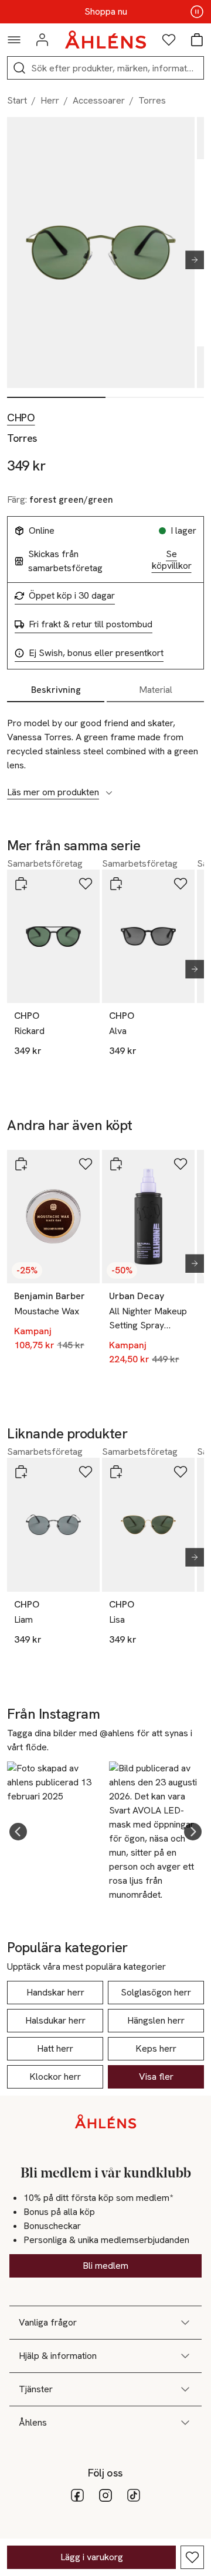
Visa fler (156, 2077)
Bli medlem (105, 2266)
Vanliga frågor (48, 2322)
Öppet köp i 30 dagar (72, 596)
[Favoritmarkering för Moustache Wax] (86, 1164)
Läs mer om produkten (53, 792)
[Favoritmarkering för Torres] (192, 2557)
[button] (18, 1832)
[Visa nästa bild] (190, 260)
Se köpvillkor (172, 560)
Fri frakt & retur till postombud (91, 624)
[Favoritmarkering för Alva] (181, 884)
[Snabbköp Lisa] (116, 1472)
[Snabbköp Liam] (21, 1472)
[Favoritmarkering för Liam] (86, 1472)
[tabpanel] (105, 751)
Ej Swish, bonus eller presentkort (96, 653)
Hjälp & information (58, 2356)
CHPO (21, 418)
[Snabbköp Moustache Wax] (21, 1164)
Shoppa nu (106, 12)
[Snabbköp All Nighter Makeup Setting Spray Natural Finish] (116, 1164)
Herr (50, 100)
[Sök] (19, 68)
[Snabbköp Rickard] (21, 884)
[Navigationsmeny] (14, 40)
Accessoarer (99, 100)
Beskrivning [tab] (56, 690)
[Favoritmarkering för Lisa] (181, 1472)
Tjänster (36, 2389)
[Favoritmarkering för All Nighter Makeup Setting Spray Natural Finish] (181, 1164)
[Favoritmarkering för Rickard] (86, 884)
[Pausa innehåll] (197, 12)
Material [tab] (156, 690)
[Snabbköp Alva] (116, 884)
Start (17, 100)
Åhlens (33, 2422)
